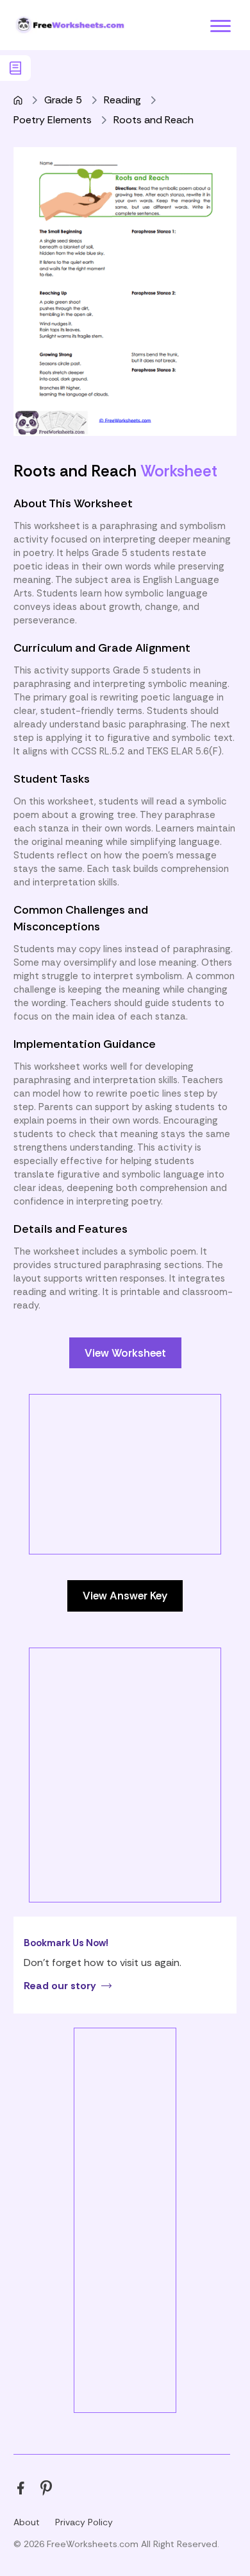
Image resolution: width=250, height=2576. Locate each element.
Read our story (60, 1986)
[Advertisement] (125, 1520)
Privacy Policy (84, 2522)
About (27, 2522)
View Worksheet (125, 1353)
